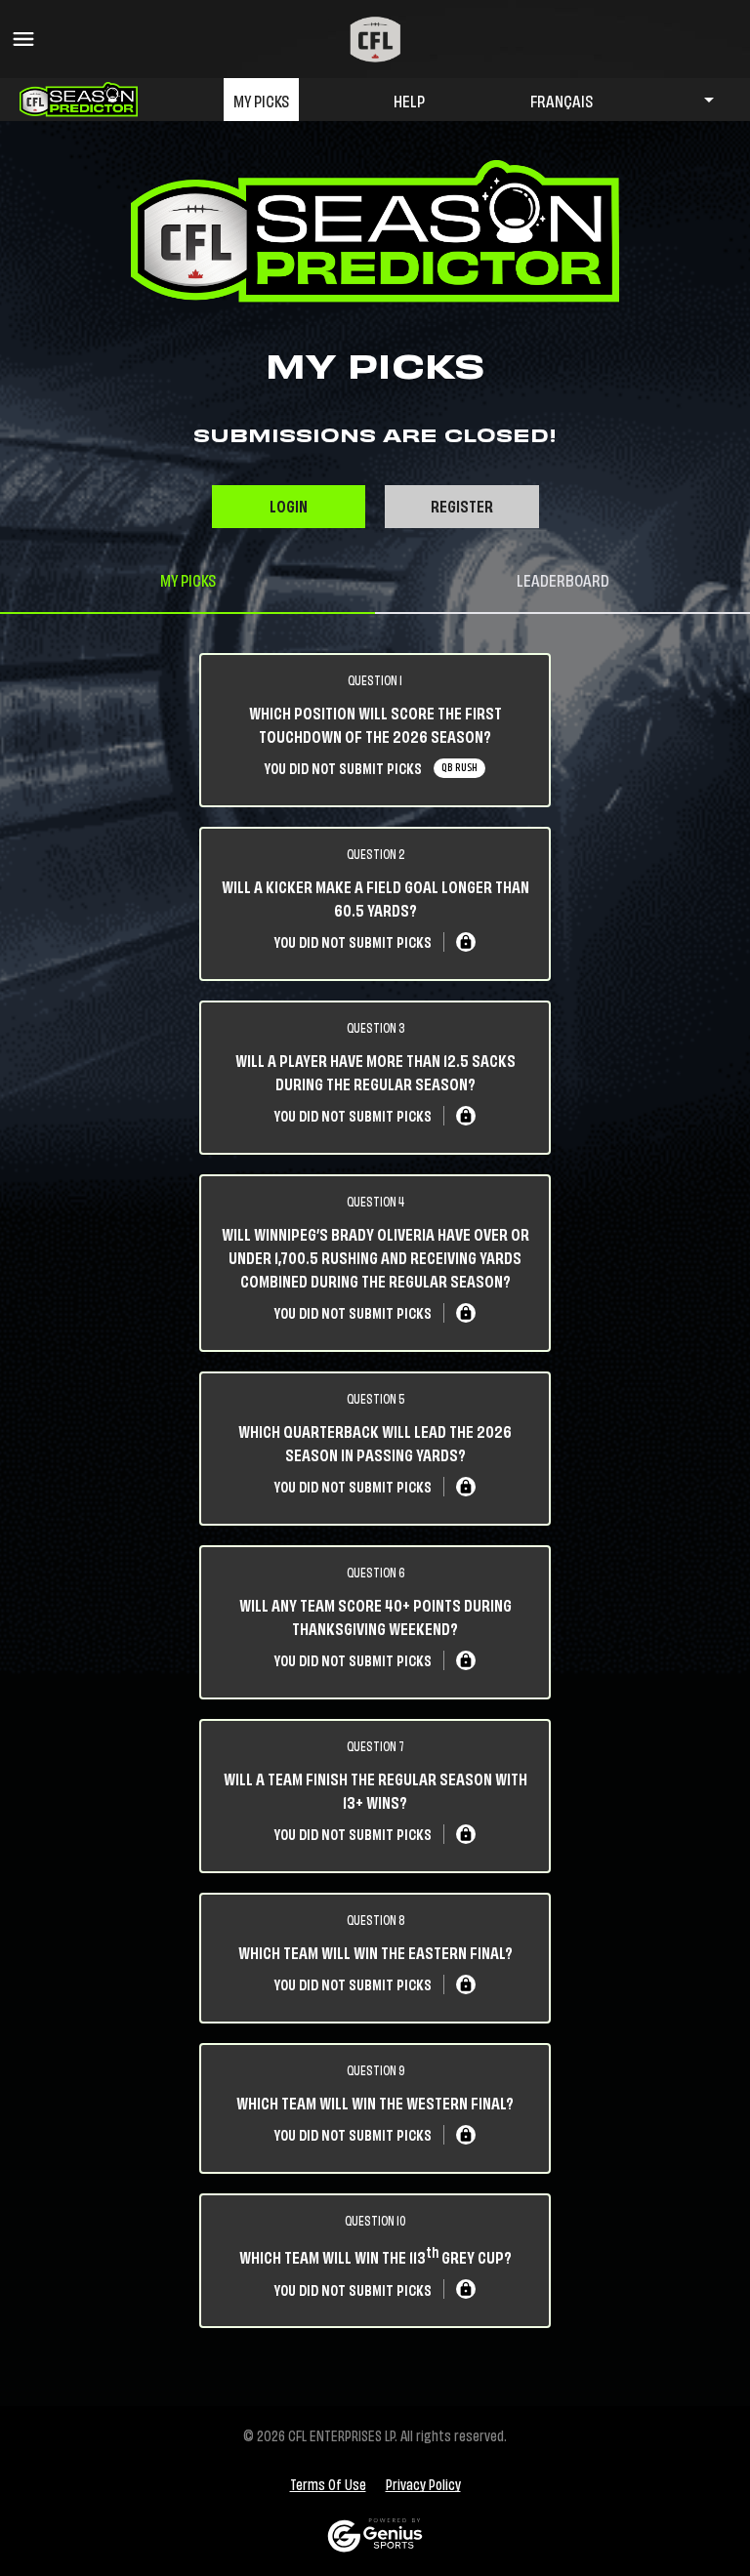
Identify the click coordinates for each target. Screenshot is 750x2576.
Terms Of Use (328, 2484)
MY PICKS (261, 99)
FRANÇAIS (562, 99)
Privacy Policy (423, 2484)
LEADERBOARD (563, 579)
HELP (409, 99)
